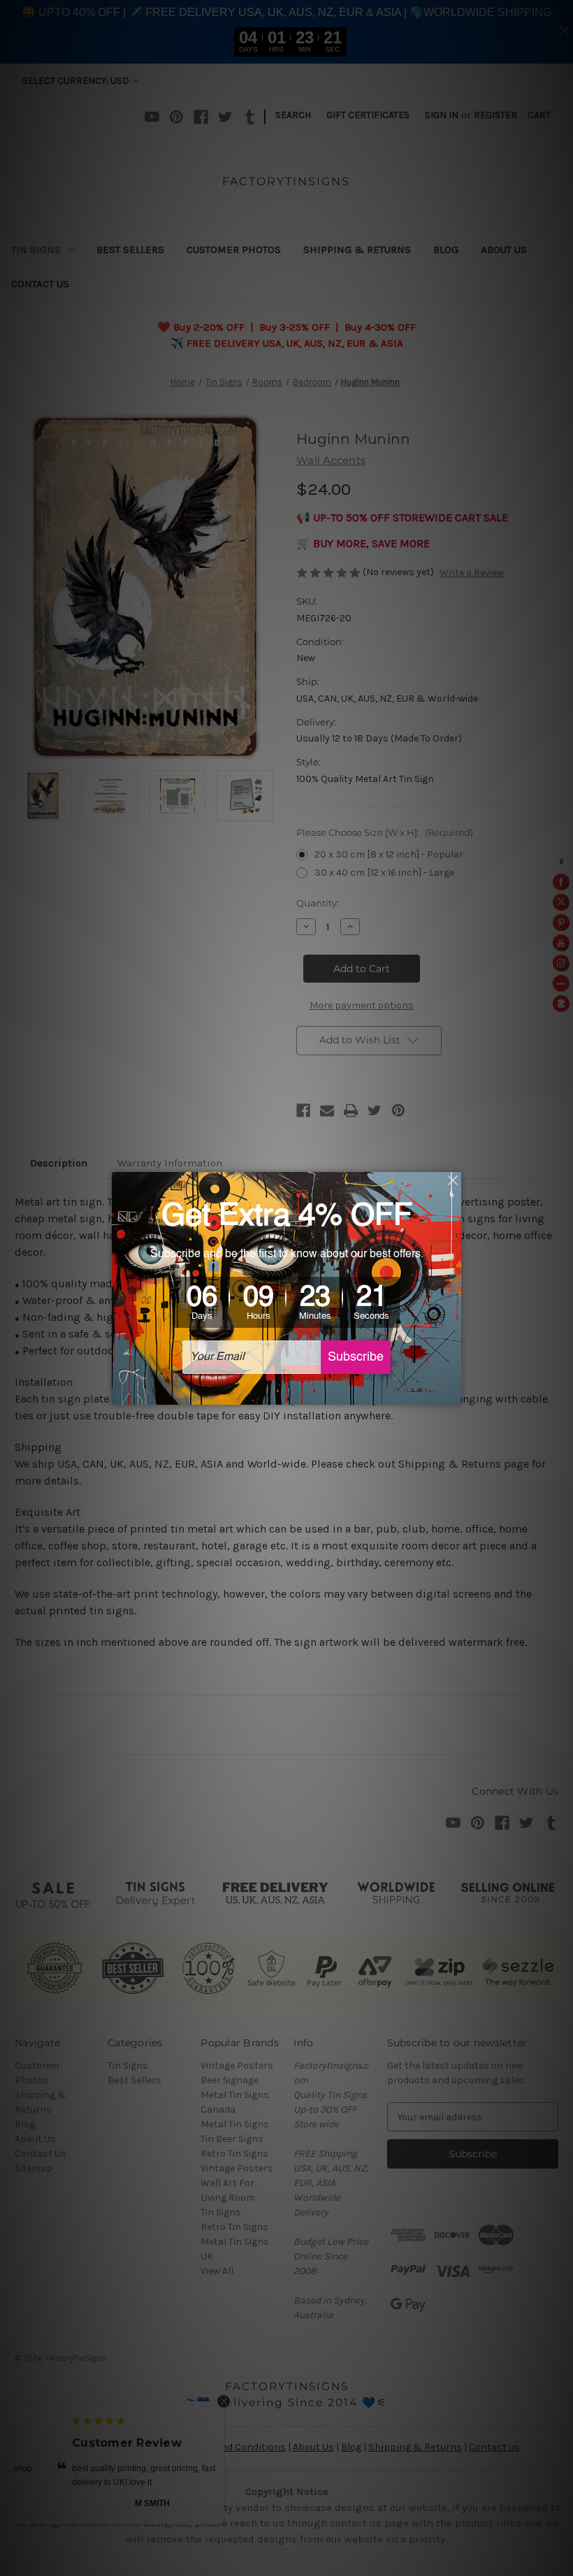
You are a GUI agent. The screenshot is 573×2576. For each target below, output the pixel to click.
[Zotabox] (452, 1392)
